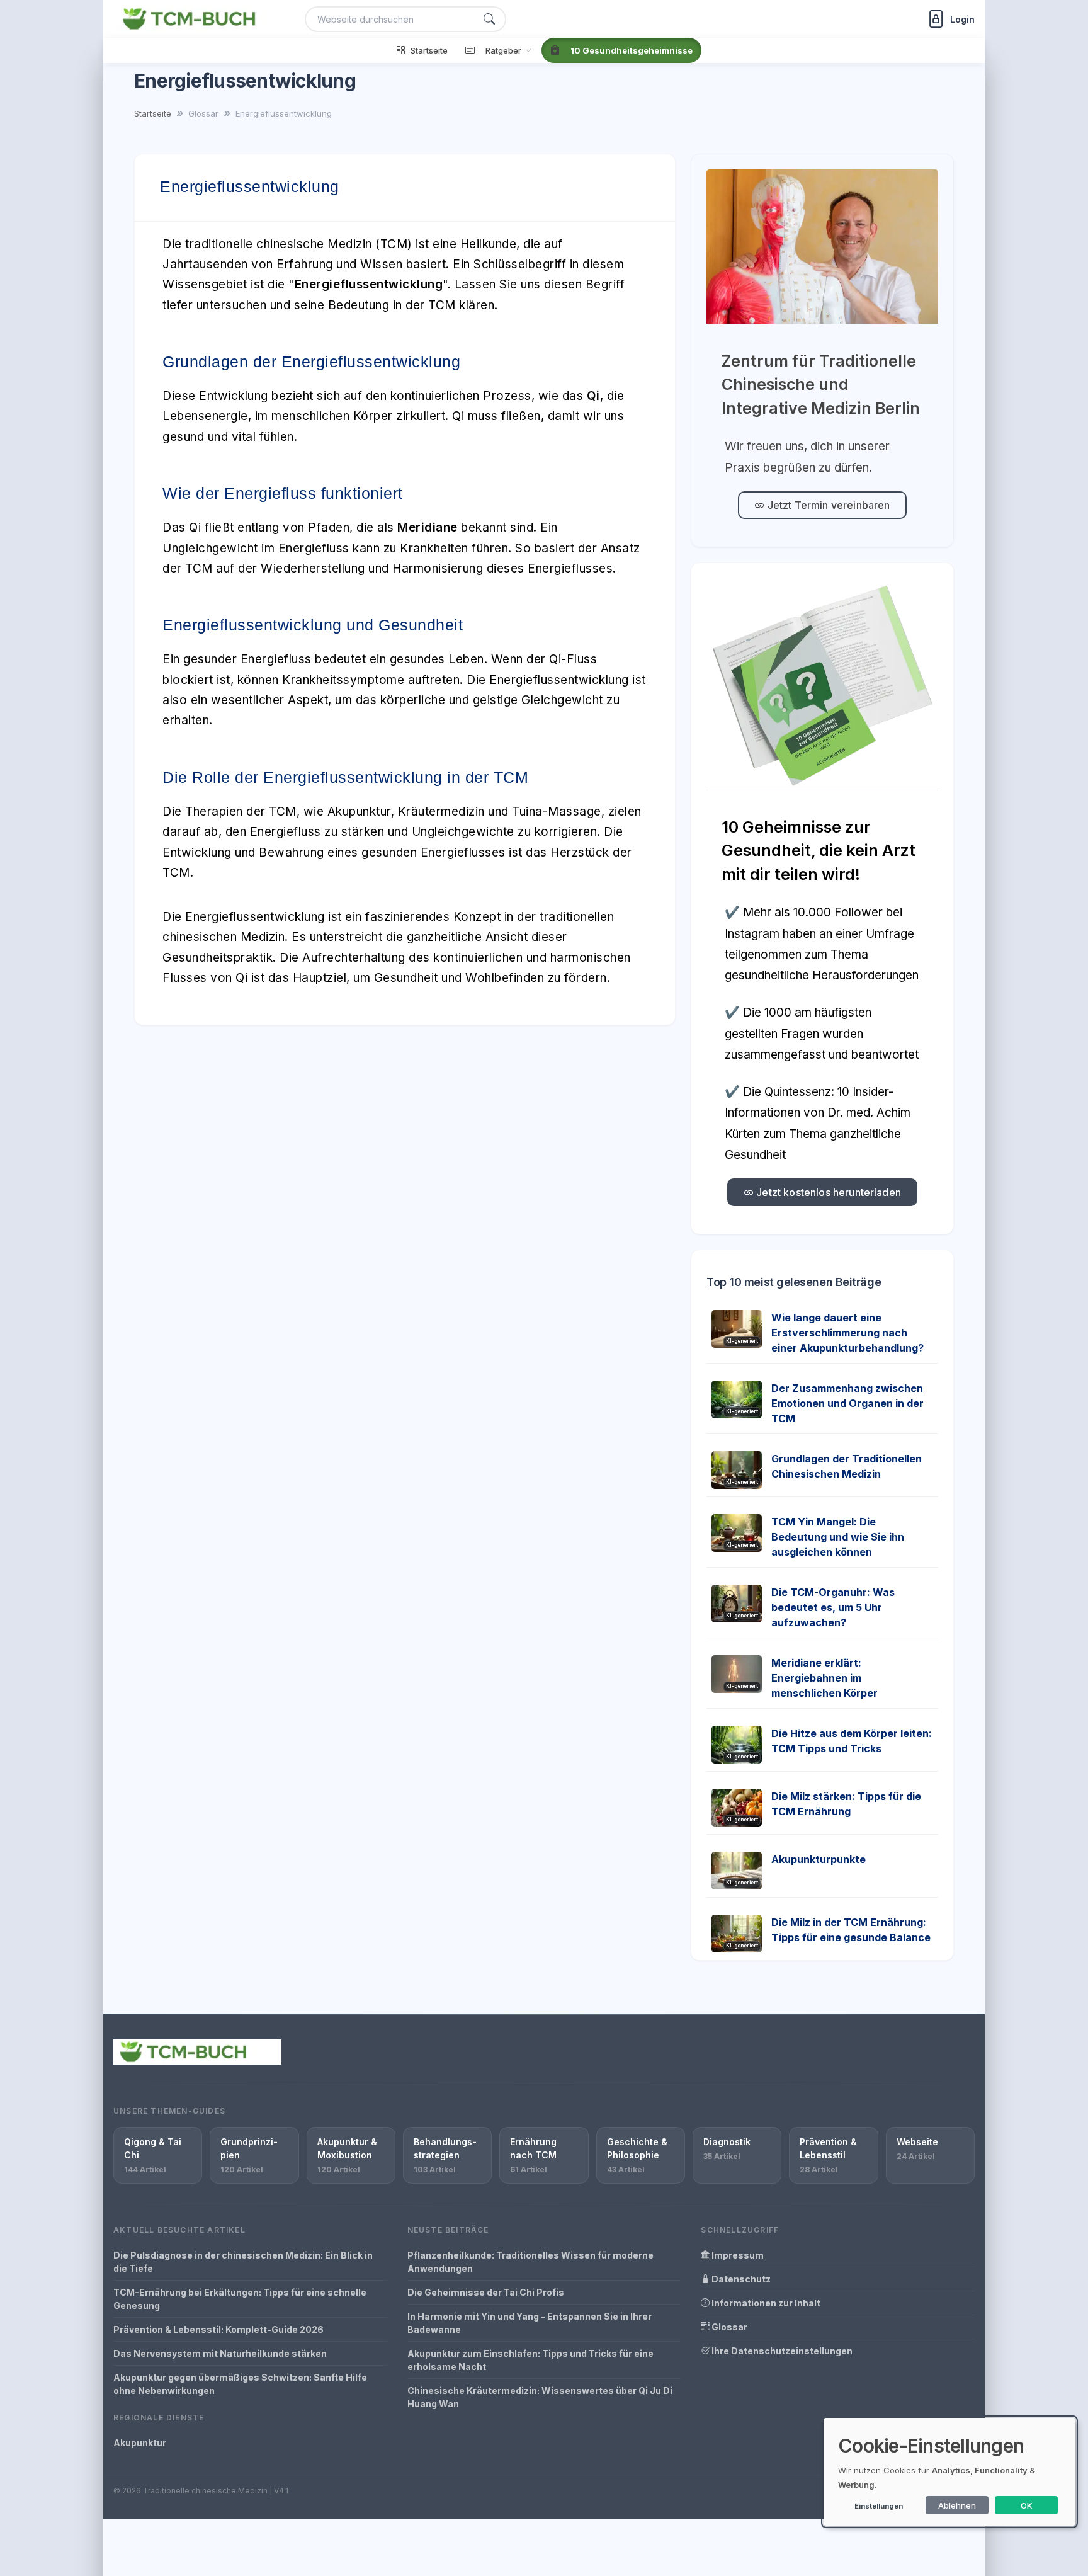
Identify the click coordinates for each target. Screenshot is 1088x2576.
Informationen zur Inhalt (765, 2303)
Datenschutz (740, 2279)
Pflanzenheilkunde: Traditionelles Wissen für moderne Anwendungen (530, 2262)
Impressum (737, 2255)
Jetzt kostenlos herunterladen (827, 1192)
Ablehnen (957, 2505)
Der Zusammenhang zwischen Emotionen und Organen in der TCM (847, 1403)
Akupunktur (140, 2443)
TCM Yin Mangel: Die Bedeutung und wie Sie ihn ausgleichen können (838, 1537)
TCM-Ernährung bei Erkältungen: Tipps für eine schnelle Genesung (240, 2299)
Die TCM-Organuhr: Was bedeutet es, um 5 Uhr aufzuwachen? (833, 1607)
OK (1027, 2505)
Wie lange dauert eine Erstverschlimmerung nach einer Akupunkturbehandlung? (847, 1333)
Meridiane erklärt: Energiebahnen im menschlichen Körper (824, 1678)
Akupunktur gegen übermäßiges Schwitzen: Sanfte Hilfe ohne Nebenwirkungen (240, 2384)
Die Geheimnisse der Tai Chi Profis (486, 2292)
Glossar (728, 2327)
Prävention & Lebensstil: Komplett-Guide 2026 (218, 2329)
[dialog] (949, 2472)
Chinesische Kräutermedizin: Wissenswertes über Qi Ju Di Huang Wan (540, 2397)
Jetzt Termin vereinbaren (828, 505)
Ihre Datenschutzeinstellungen (781, 2351)
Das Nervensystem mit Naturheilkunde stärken (220, 2353)
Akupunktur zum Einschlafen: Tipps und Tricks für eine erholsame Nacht (530, 2360)
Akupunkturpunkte (819, 1859)
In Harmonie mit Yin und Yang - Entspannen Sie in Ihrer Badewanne (530, 2323)
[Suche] (489, 19)
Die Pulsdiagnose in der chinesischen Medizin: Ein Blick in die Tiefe (243, 2262)
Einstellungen (879, 2506)
